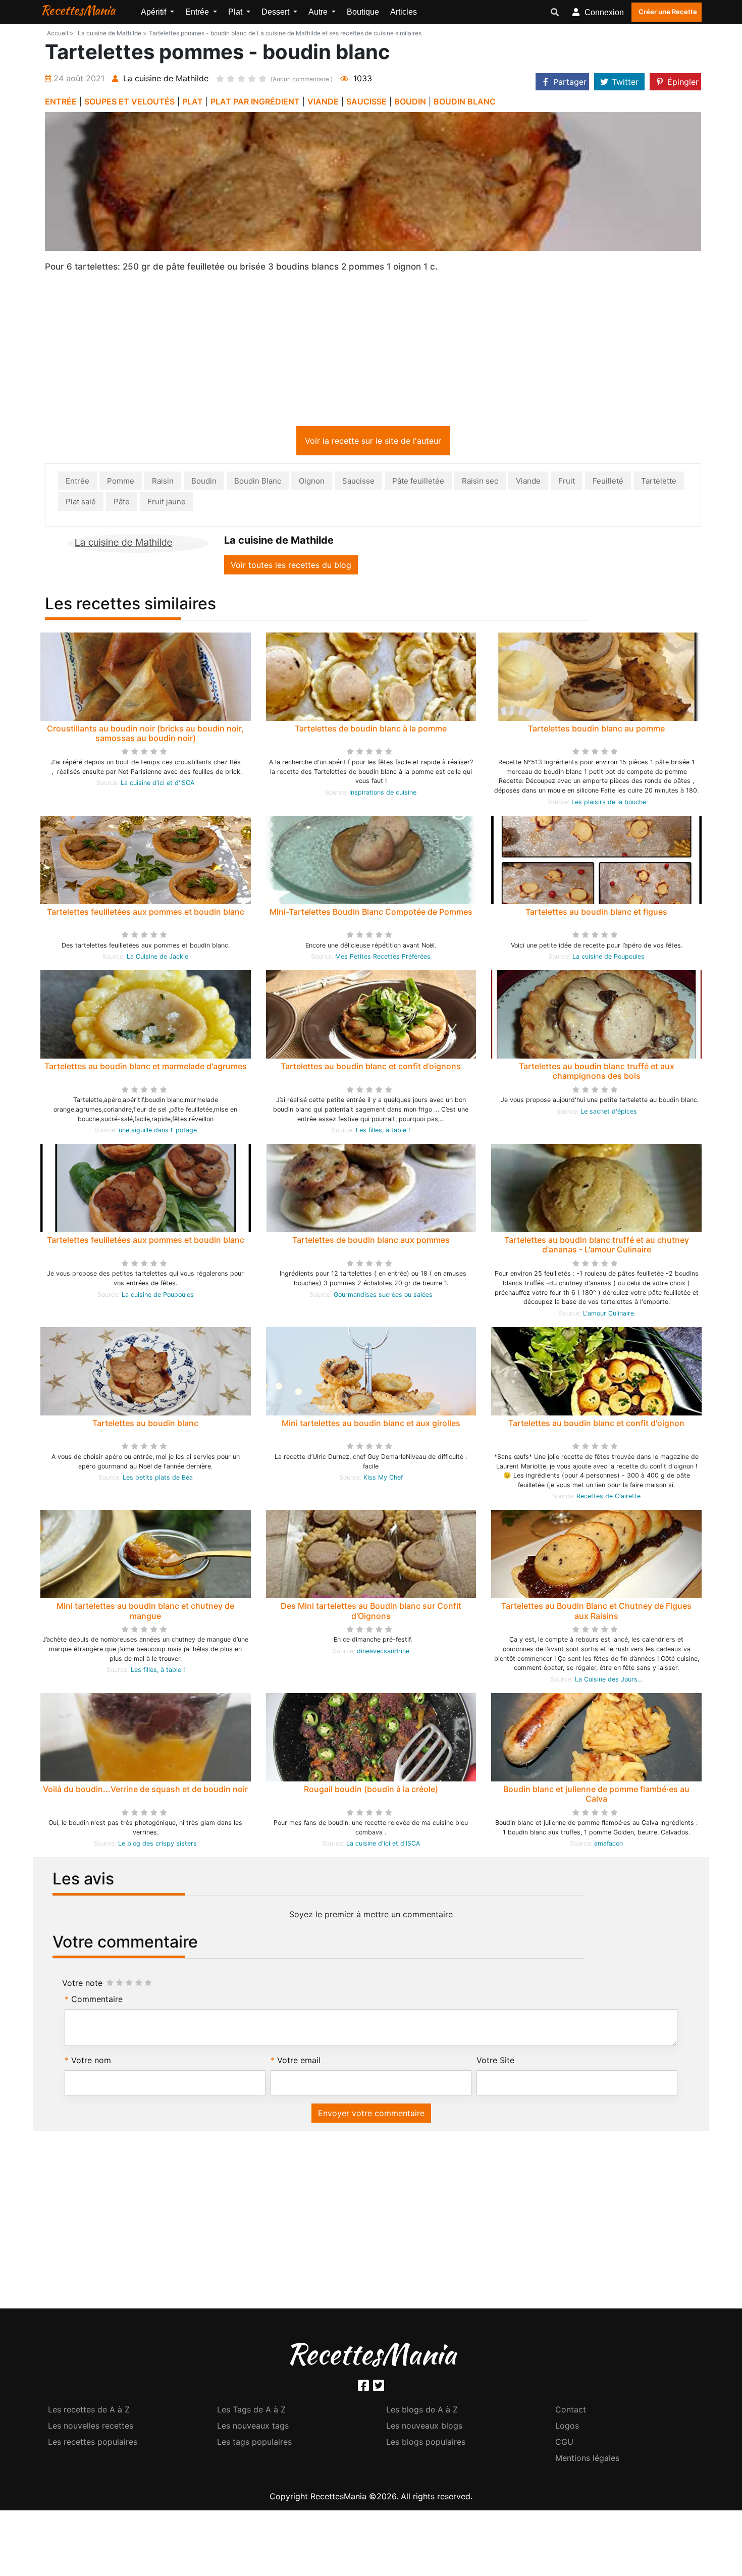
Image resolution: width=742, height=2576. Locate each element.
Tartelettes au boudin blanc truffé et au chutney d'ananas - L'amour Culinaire (597, 1247)
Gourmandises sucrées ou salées (383, 1297)
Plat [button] (236, 12)
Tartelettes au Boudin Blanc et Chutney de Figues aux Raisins (596, 1613)
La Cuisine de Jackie (157, 958)
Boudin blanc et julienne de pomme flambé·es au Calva (596, 1796)
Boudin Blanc (258, 483)
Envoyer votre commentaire (371, 2115)
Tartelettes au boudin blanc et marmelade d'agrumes (146, 1068)
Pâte (122, 504)
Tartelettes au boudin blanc (145, 1425)
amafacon (608, 1845)
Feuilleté (608, 483)
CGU (564, 2444)
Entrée (77, 483)
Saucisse (358, 483)
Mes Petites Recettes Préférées (383, 958)
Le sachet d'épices (609, 1113)
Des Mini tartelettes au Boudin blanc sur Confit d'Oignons (371, 1613)
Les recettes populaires (93, 2444)
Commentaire (97, 2001)
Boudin (204, 483)
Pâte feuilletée (418, 483)
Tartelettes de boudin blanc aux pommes (371, 1242)
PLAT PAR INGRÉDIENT (255, 101)
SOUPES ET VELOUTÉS (129, 101)
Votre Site (495, 2062)
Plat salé (81, 504)
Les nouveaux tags (253, 2428)
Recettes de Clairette (608, 1498)
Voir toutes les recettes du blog (291, 567)
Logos (567, 2428)
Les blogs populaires (426, 2444)
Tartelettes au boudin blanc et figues (596, 914)
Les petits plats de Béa (158, 1479)
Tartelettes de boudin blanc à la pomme (371, 730)
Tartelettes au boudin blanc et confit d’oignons (371, 1068)
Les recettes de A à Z (89, 2411)
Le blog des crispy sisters (157, 1845)
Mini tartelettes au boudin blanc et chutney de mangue (145, 1613)
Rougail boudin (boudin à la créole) (371, 1791)
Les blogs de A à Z (422, 2411)
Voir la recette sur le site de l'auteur (373, 443)
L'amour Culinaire (608, 1315)
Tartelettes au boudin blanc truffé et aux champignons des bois (597, 1073)
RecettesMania (78, 10)
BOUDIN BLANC (465, 101)
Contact (571, 2411)
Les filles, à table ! (383, 1132)
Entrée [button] (198, 12)
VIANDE (323, 101)
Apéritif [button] (154, 12)
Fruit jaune (167, 504)
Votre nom (91, 2062)
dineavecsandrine (383, 1653)
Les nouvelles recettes (91, 2428)
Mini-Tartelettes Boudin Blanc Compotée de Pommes (371, 914)
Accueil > (60, 33)
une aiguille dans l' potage (158, 1132)
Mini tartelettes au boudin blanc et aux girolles (371, 1425)
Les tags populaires (254, 2444)
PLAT (193, 101)
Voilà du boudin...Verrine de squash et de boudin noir (145, 1791)
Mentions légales (587, 2460)
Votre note (82, 1985)
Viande (528, 483)
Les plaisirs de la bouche (609, 804)
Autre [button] (319, 12)
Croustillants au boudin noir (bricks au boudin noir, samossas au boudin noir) (145, 735)
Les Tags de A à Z (251, 2411)
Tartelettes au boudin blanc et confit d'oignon (596, 1425)
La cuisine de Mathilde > (112, 33)
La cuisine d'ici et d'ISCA (157, 785)
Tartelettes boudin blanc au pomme (596, 730)
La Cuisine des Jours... (608, 1681)
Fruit (567, 483)
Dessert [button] (276, 12)
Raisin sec (480, 483)
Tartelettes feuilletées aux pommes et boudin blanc (146, 914)
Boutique (363, 12)
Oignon (312, 483)
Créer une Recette (668, 12)
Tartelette (659, 483)
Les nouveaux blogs (424, 2428)
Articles (404, 12)
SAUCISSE (366, 101)
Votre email (299, 2062)
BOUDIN (410, 101)
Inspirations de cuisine (383, 794)
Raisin (163, 483)
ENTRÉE (61, 101)
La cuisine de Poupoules (608, 958)
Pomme (121, 483)
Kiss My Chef (383, 1479)
